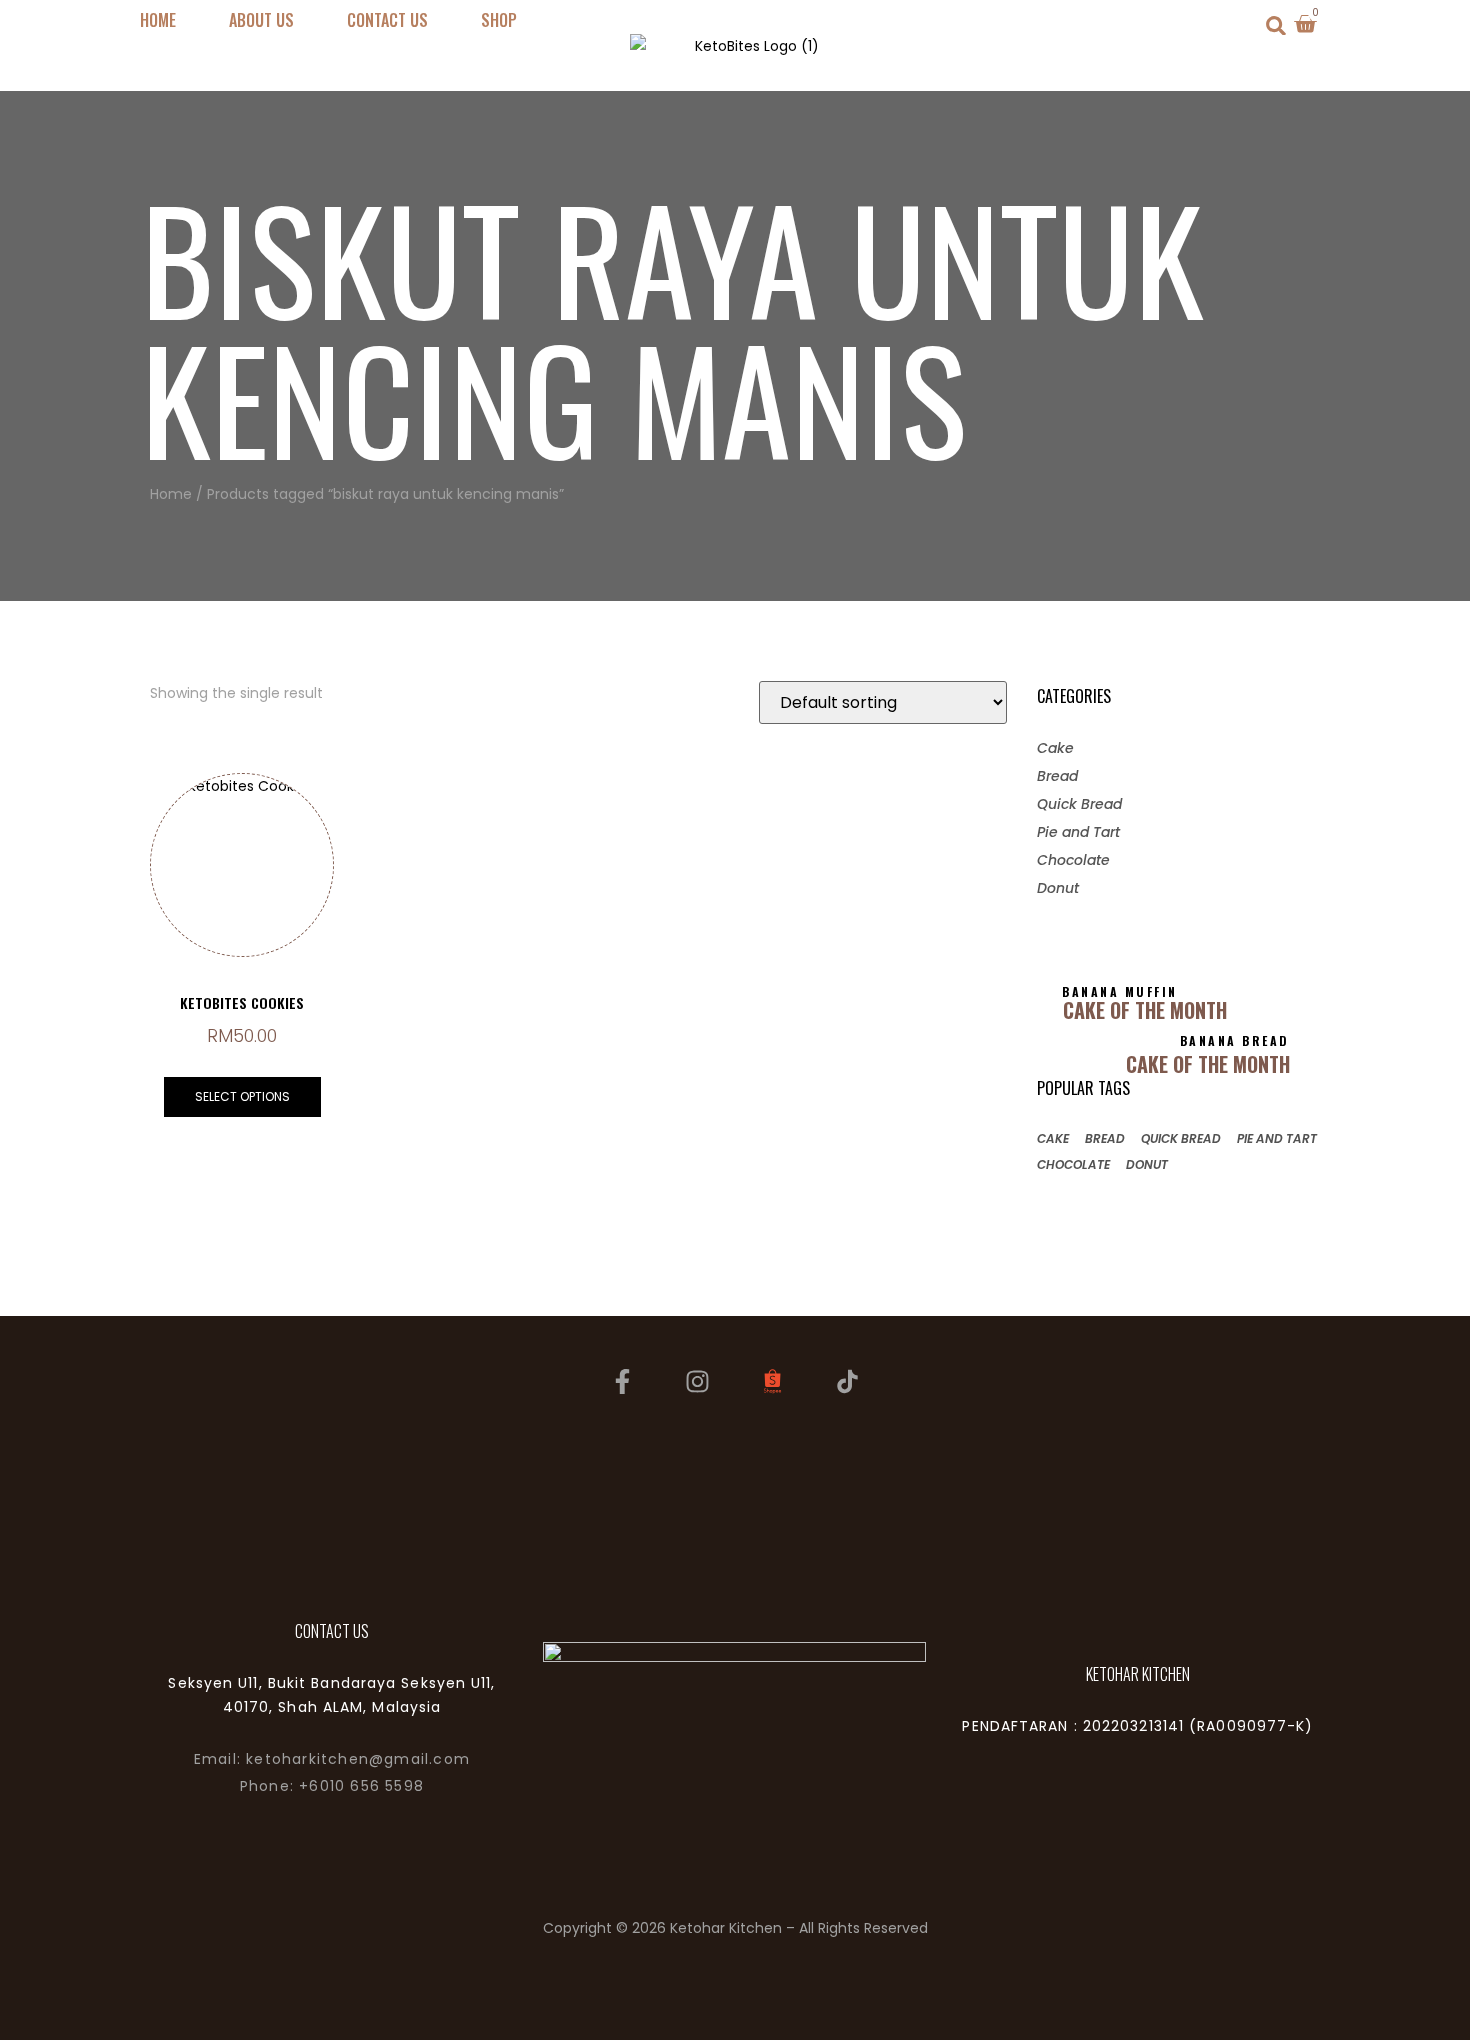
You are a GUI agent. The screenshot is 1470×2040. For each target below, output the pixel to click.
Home (171, 494)
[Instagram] (698, 1381)
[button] (1276, 25)
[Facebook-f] (623, 1381)
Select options (242, 1096)
